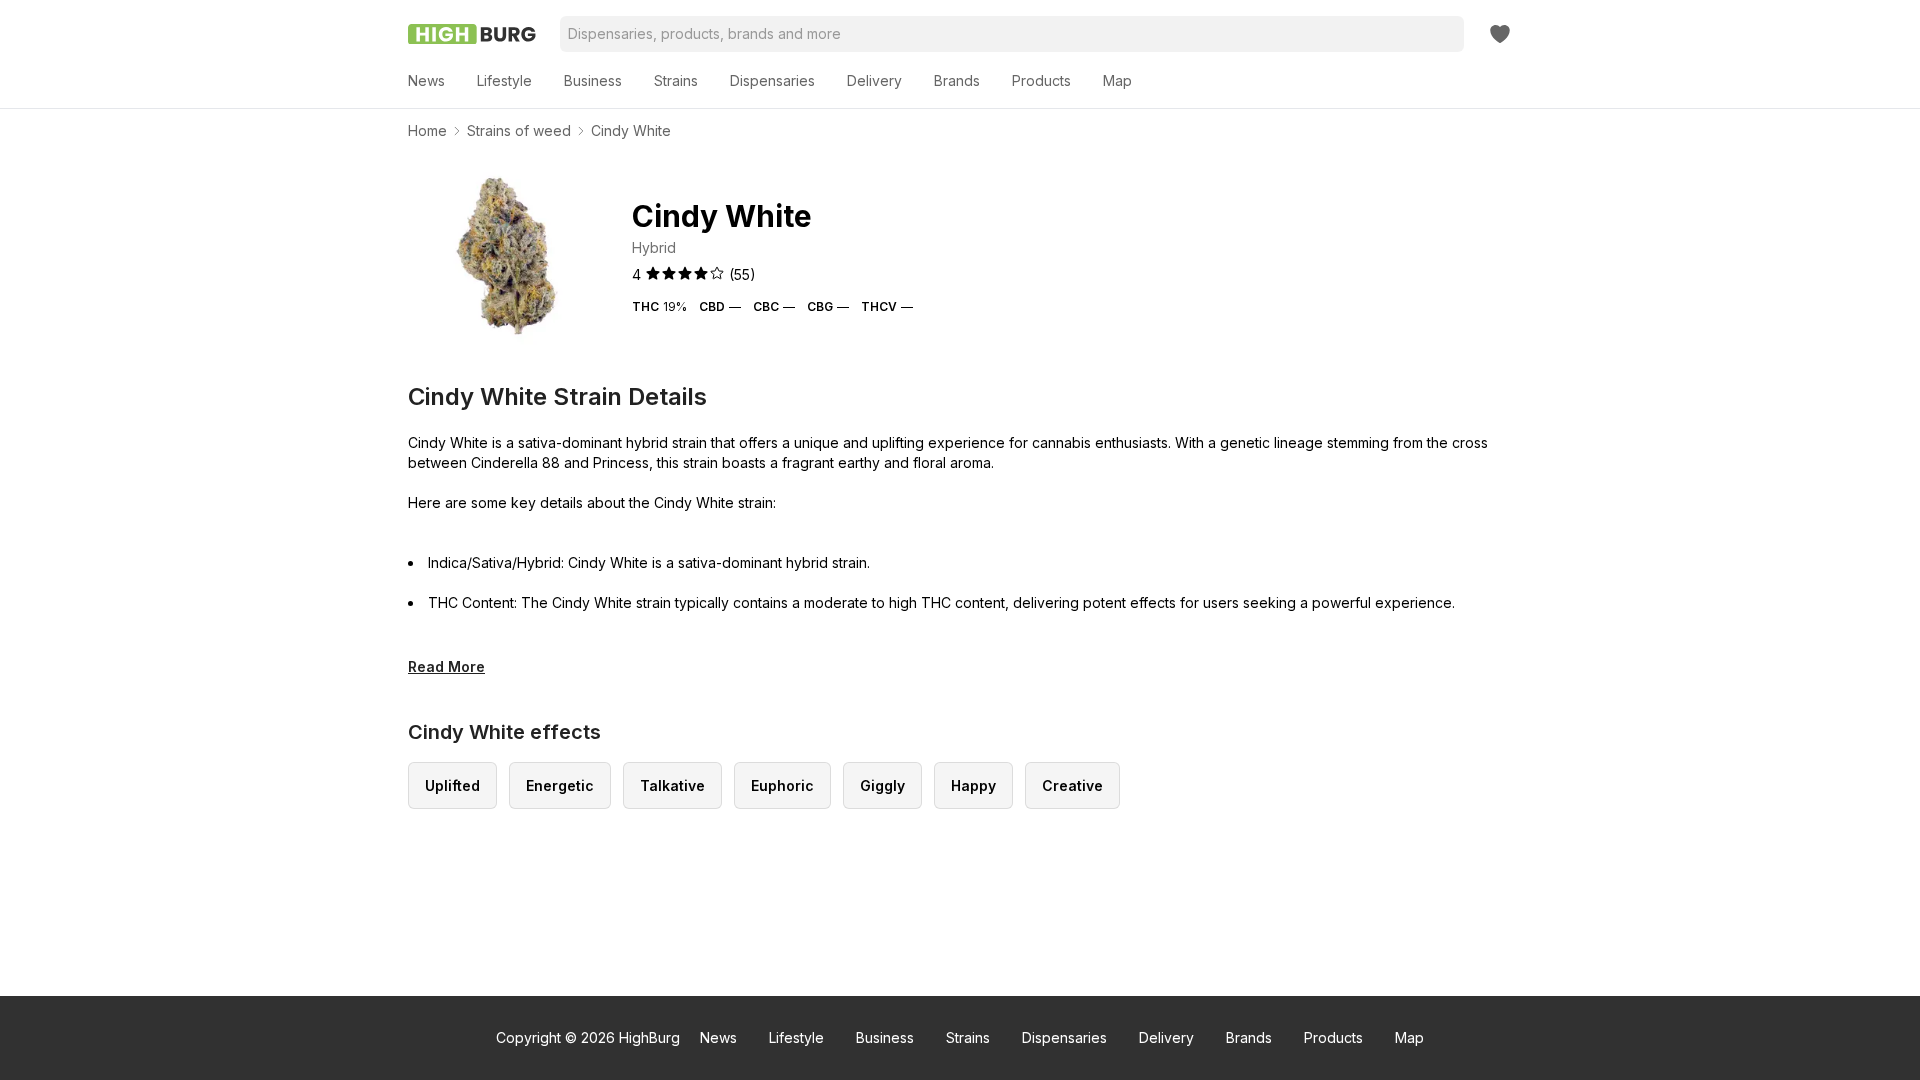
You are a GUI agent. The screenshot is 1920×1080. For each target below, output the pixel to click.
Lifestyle (796, 1037)
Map (1409, 1037)
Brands (1249, 1037)
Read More (446, 666)
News (718, 1037)
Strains (968, 1037)
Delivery (1166, 1037)
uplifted (452, 785)
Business (885, 1037)
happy (973, 785)
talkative (672, 785)
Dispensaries (1064, 1037)
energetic (560, 785)
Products (1333, 1037)
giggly (882, 785)
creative (1072, 785)
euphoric (782, 785)
